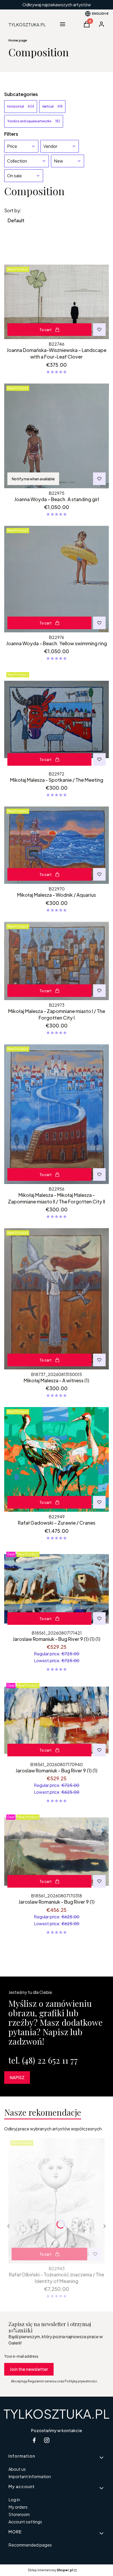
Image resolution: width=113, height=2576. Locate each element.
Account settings (25, 2522)
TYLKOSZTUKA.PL (56, 2414)
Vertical (52, 106)
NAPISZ (17, 2077)
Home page (18, 40)
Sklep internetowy (50, 2570)
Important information (30, 2476)
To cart (45, 330)
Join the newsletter (29, 2369)
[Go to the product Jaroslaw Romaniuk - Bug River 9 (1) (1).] (56, 1720)
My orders (18, 2507)
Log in (14, 2500)
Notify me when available (33, 479)
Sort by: (13, 210)
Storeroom (19, 2514)
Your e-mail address (21, 2356)
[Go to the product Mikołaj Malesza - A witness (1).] (56, 1299)
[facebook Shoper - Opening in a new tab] (34, 2440)
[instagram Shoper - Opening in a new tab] (47, 2440)
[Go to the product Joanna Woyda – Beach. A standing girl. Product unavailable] (56, 436)
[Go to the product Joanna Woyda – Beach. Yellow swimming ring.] (56, 579)
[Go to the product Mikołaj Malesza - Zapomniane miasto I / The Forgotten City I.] (56, 961)
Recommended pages (30, 2545)
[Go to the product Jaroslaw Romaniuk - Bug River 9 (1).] (56, 1852)
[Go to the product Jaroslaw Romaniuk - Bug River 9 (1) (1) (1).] (56, 1589)
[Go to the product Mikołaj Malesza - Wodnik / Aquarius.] (56, 845)
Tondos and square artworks (34, 121)
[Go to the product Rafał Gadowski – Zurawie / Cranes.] (56, 1459)
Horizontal (21, 106)
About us (17, 2469)
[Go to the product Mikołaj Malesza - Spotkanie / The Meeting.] (56, 719)
